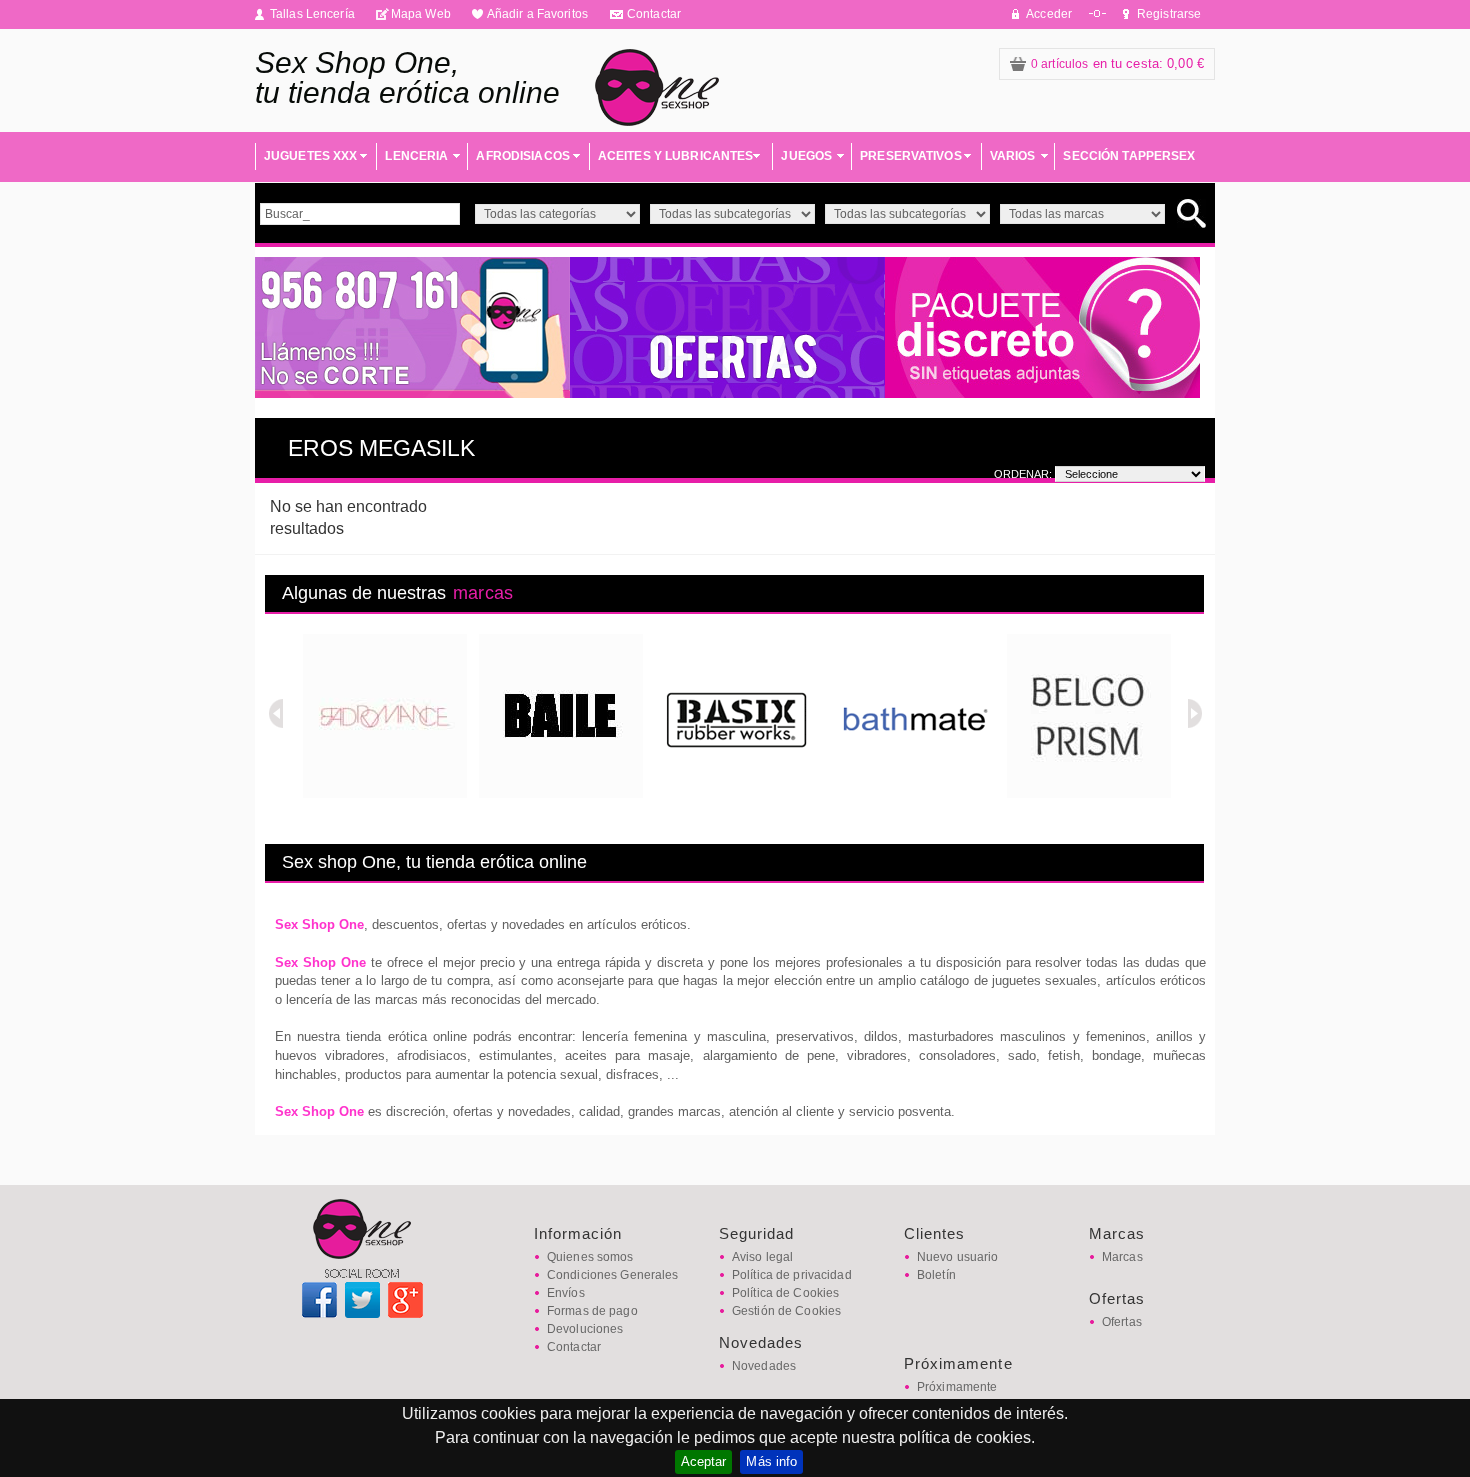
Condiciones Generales (613, 1275)
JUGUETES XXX (310, 156)
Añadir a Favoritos (537, 14)
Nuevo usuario (958, 1257)
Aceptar (704, 1461)
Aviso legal (762, 1257)
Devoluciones (585, 1329)
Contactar (654, 14)
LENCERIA (416, 156)
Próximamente (957, 1387)
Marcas (1122, 1257)
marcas (483, 593)
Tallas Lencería (312, 14)
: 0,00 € (1117, 63)
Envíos (566, 1293)
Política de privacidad (792, 1275)
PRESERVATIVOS (911, 156)
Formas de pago (592, 1311)
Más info (771, 1461)
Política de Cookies (785, 1293)
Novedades (764, 1366)
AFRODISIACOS (522, 156)
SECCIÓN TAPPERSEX (1129, 156)
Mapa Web (421, 14)
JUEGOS (806, 156)
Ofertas (1122, 1322)
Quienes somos (590, 1257)
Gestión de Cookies (786, 1311)
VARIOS (1013, 156)
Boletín (936, 1275)
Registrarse (1169, 14)
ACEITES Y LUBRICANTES (676, 156)
